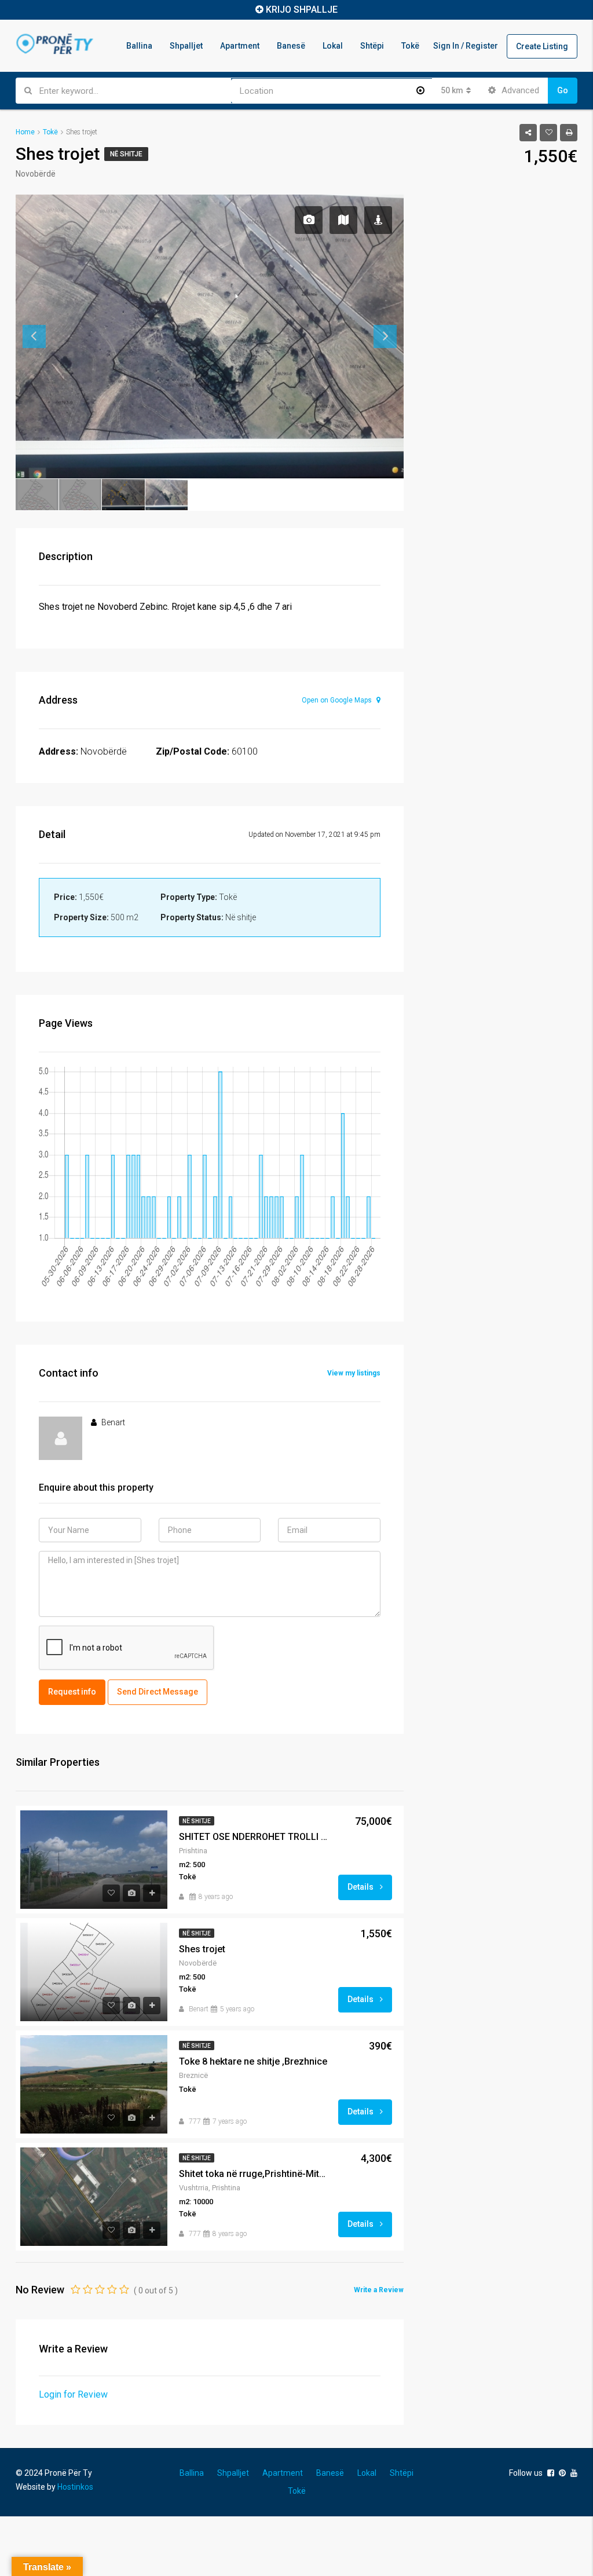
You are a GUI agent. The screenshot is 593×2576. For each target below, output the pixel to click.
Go (563, 90)
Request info (72, 1692)
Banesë (291, 46)
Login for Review (73, 2394)
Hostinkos (75, 2487)
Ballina (139, 46)
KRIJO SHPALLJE (302, 10)
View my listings (354, 1373)
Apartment (240, 46)
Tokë (410, 46)
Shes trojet (202, 1949)
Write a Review (379, 2290)
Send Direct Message (158, 1692)
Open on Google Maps (338, 700)
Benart (199, 2009)
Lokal (333, 46)
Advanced (519, 90)
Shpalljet (186, 46)
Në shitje (126, 154)
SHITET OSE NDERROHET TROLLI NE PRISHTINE (254, 1837)
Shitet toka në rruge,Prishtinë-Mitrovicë (254, 2174)
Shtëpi (372, 46)
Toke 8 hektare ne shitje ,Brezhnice (253, 2061)
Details (361, 1887)
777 (195, 2121)
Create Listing (542, 46)
